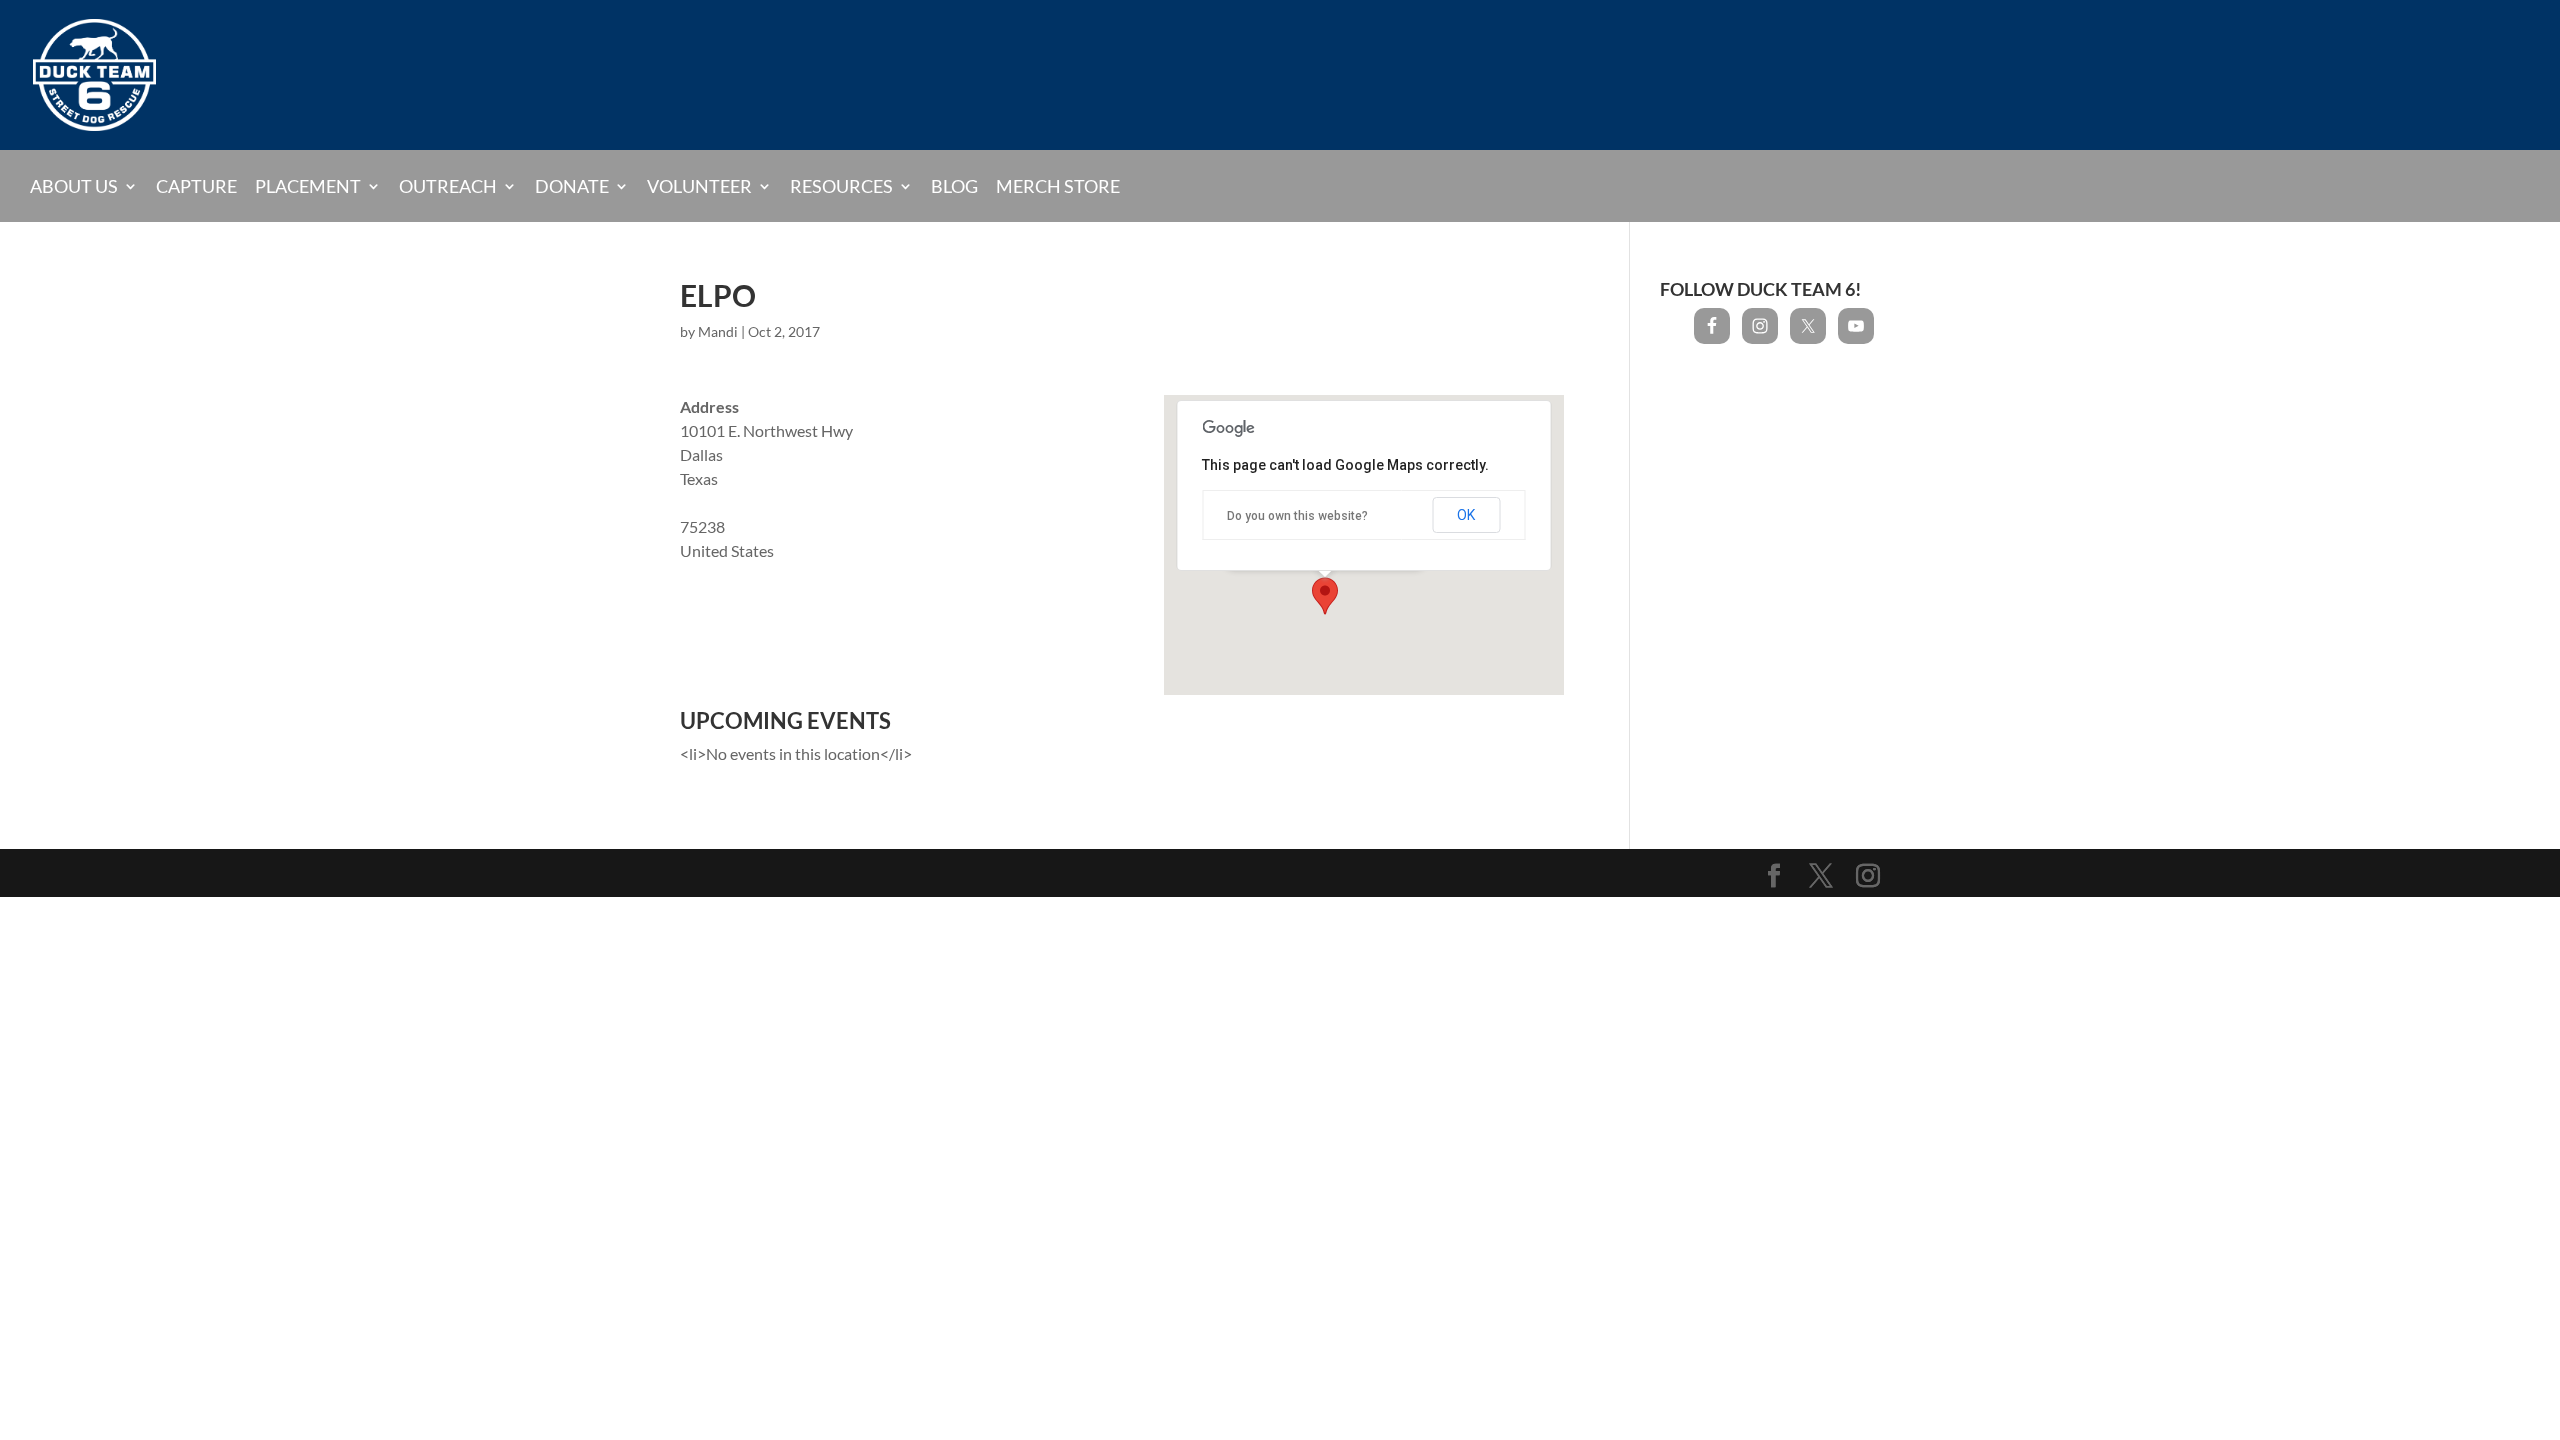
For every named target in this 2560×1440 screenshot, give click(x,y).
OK (1466, 515)
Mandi (718, 331)
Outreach (448, 186)
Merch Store (1058, 187)
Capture (196, 187)
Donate (572, 186)
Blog (954, 187)
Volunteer (699, 186)
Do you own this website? (1297, 516)
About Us (74, 186)
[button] (1325, 596)
